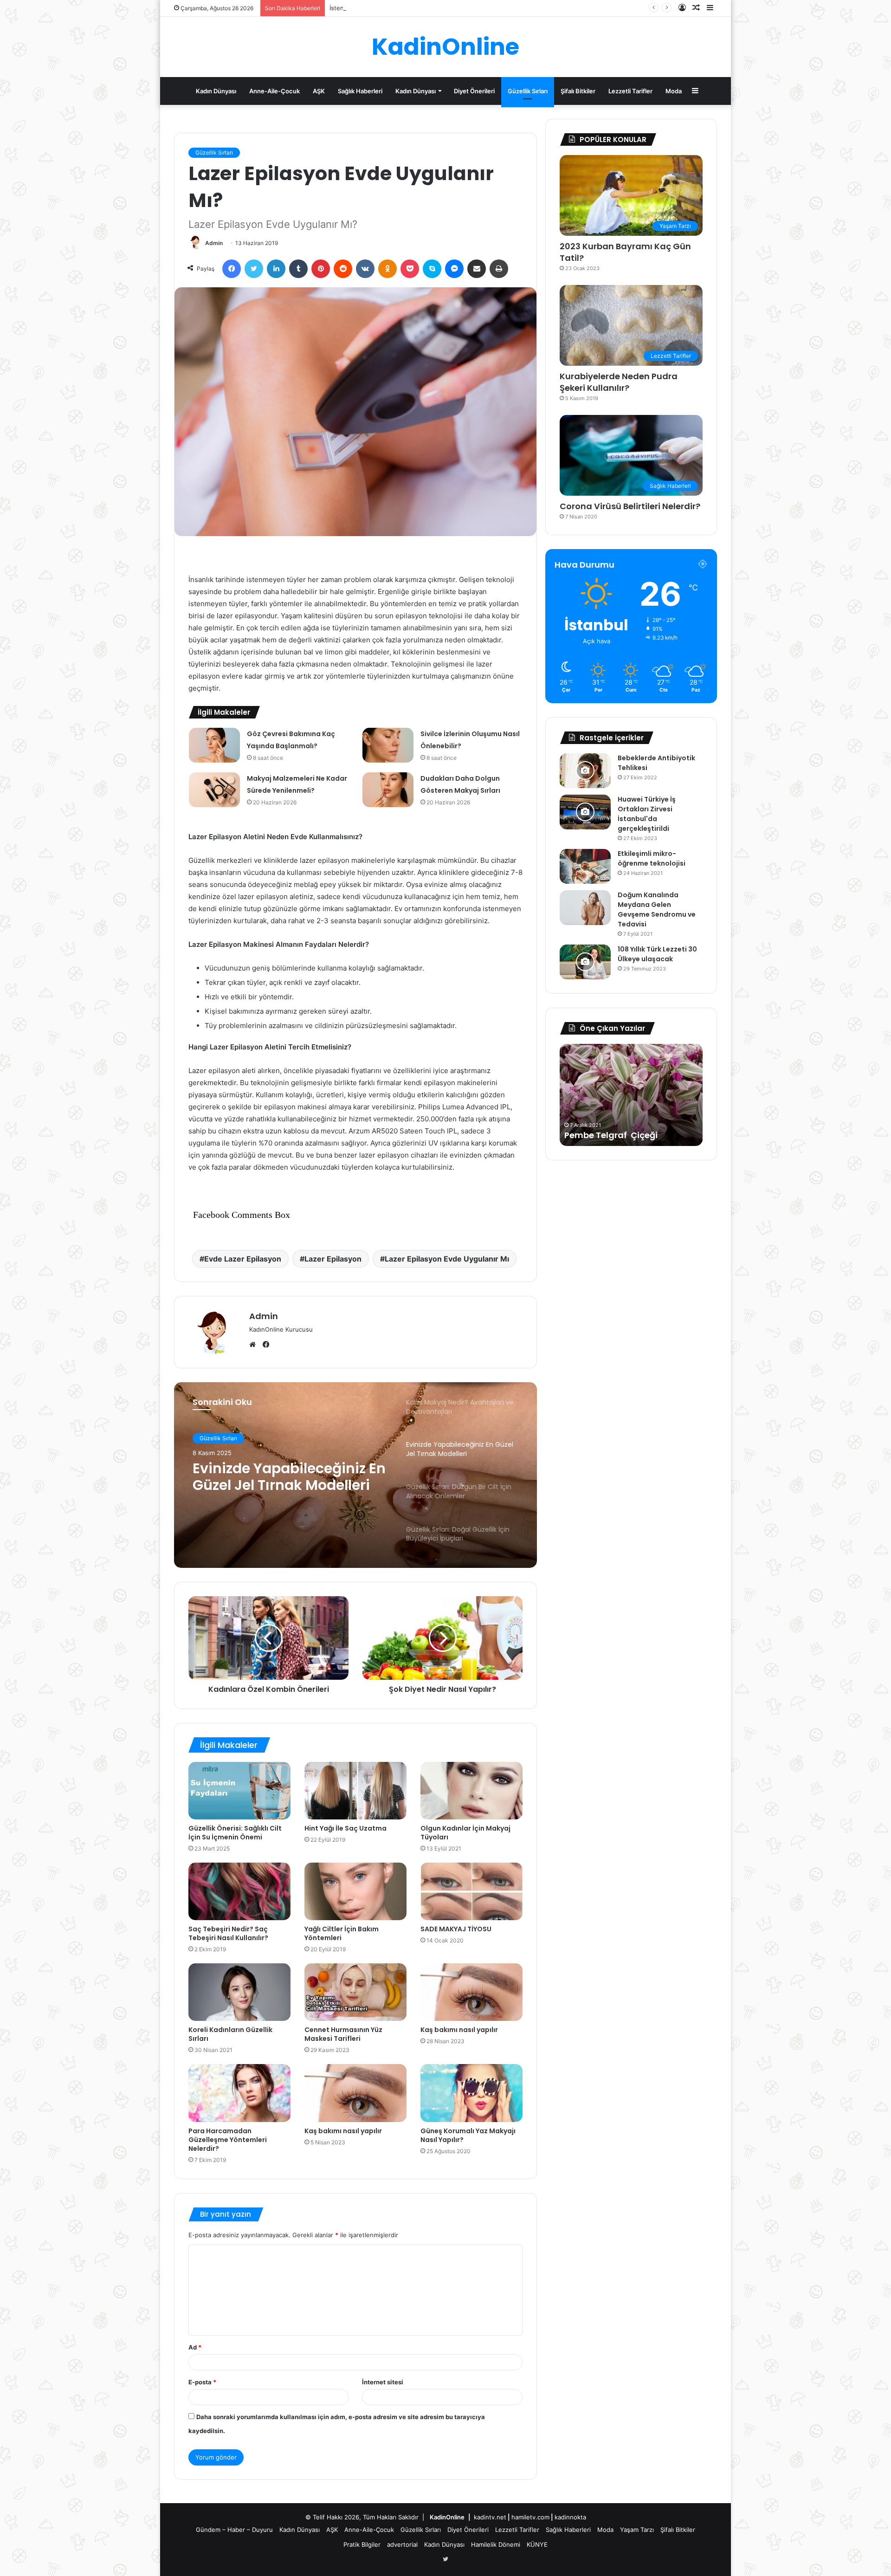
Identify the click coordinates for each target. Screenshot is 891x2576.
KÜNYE (537, 2544)
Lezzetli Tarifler (630, 91)
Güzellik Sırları (528, 91)
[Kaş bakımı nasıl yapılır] (471, 1992)
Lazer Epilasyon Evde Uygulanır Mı (447, 1259)
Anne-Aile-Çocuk (274, 91)
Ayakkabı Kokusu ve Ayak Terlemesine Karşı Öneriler (404, 8)
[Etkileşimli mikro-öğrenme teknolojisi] (585, 866)
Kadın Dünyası (216, 91)
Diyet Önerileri (474, 91)
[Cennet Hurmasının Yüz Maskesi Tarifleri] (355, 1992)
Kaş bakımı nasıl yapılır (459, 2030)
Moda (674, 91)
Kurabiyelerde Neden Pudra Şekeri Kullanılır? (619, 382)
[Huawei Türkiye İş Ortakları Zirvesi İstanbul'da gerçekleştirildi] (585, 812)
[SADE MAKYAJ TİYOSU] (471, 1891)
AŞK (319, 91)
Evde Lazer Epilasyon (243, 1259)
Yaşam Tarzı (637, 2530)
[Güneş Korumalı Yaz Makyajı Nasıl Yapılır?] (471, 2093)
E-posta (202, 2382)
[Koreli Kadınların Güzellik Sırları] (239, 1992)
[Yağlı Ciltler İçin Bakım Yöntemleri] (355, 1891)
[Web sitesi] (255, 1345)
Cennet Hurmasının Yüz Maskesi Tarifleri (343, 2034)
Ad (195, 2347)
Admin (214, 243)
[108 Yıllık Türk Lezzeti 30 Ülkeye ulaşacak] (585, 962)
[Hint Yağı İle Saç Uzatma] (355, 1791)
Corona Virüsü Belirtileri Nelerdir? (630, 506)
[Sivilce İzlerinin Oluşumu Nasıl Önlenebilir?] (388, 745)
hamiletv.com (530, 2517)
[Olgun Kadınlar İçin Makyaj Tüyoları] (471, 1791)
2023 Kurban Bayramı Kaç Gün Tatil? (625, 252)
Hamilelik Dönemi (496, 2544)
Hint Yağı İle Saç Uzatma (345, 1828)
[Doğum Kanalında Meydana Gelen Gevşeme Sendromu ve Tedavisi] (585, 908)
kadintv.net (490, 2517)
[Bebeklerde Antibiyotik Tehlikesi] (585, 771)
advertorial (402, 2544)
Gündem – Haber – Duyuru (234, 2530)
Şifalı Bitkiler (578, 91)
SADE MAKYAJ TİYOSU (456, 1929)
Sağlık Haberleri (360, 91)
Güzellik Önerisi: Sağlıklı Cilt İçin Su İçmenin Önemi (235, 1833)
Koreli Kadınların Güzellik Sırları (230, 2034)
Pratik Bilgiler (362, 2544)
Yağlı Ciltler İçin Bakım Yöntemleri (342, 1933)
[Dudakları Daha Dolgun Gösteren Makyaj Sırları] (388, 790)
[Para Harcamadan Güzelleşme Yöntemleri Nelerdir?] (239, 2093)
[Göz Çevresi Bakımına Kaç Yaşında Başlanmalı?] (214, 745)
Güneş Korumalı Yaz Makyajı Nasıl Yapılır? (468, 2135)
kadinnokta (570, 2517)
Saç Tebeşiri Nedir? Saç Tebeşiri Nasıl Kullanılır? (228, 1933)
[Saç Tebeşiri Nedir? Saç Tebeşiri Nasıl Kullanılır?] (239, 1891)
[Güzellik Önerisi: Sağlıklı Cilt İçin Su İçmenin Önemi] (239, 1791)
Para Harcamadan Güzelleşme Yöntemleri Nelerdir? (228, 2140)
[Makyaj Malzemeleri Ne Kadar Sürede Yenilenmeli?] (214, 790)
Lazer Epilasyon (333, 1259)
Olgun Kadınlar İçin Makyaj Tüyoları (465, 1833)
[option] (355, 1475)
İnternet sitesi (383, 2382)
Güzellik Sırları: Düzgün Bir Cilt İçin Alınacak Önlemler (286, 1477)
